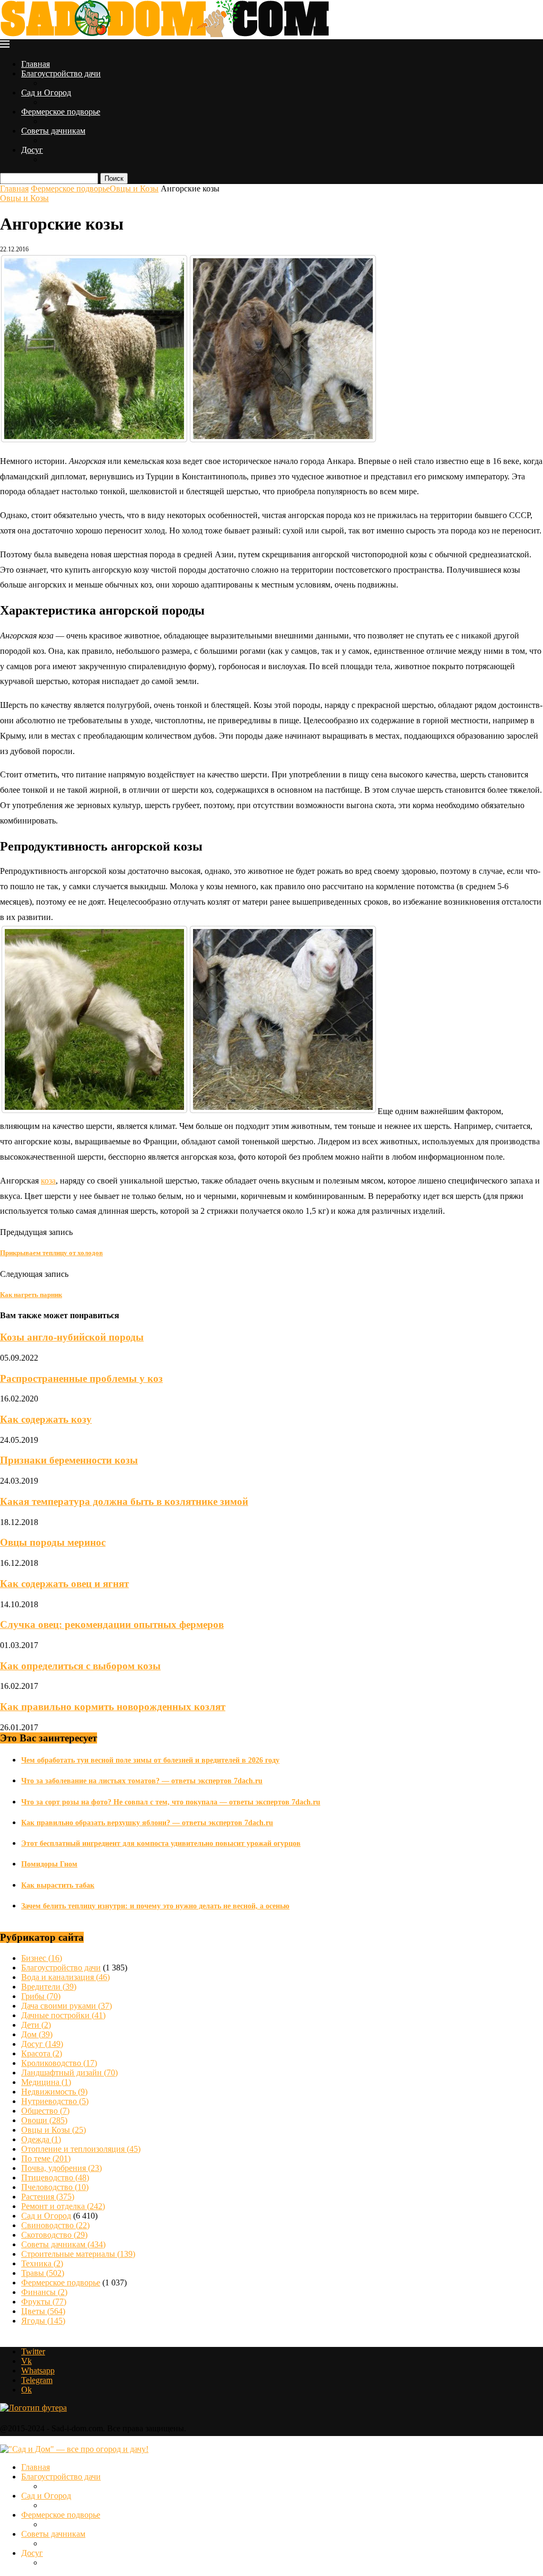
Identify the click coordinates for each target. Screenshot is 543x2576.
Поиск (114, 178)
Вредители (49, 1987)
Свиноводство (55, 2225)
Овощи (44, 2120)
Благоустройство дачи (61, 73)
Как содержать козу (46, 1419)
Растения (48, 2197)
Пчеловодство (55, 2187)
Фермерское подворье (61, 112)
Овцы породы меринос (53, 1542)
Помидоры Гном (49, 1864)
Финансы (44, 2292)
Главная (36, 64)
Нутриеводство (55, 2101)
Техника (42, 2263)
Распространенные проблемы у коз (81, 1378)
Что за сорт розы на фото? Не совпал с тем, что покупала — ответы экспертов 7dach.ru (171, 1802)
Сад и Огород (46, 93)
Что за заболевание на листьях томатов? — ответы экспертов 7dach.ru (142, 1781)
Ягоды (43, 2321)
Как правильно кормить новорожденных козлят (113, 1707)
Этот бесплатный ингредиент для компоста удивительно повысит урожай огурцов (161, 1843)
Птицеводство (55, 2178)
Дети (36, 2025)
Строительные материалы (78, 2254)
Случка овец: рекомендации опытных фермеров (112, 1624)
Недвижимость (54, 2092)
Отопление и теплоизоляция (81, 2149)
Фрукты (44, 2302)
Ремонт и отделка (63, 2206)
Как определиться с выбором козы (80, 1666)
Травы (43, 2273)
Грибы (41, 1996)
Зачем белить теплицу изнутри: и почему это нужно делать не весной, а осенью (155, 1906)
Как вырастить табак (58, 1885)
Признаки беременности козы (69, 1460)
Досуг (32, 150)
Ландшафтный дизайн (69, 2073)
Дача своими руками (67, 2006)
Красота (42, 2053)
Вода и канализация (65, 1977)
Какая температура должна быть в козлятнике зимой (124, 1501)
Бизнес (42, 1958)
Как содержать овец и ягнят (64, 1584)
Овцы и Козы (134, 189)
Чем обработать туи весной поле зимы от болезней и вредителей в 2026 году (150, 1760)
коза (48, 1181)
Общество (45, 2111)
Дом (37, 2034)
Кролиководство (59, 2063)
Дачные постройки (63, 2015)
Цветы (43, 2311)
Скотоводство (54, 2235)
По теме (46, 2158)
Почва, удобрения (62, 2168)
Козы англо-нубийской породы (72, 1337)
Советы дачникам (53, 131)
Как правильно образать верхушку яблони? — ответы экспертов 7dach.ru (147, 1823)
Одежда (41, 2139)
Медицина (46, 2082)
